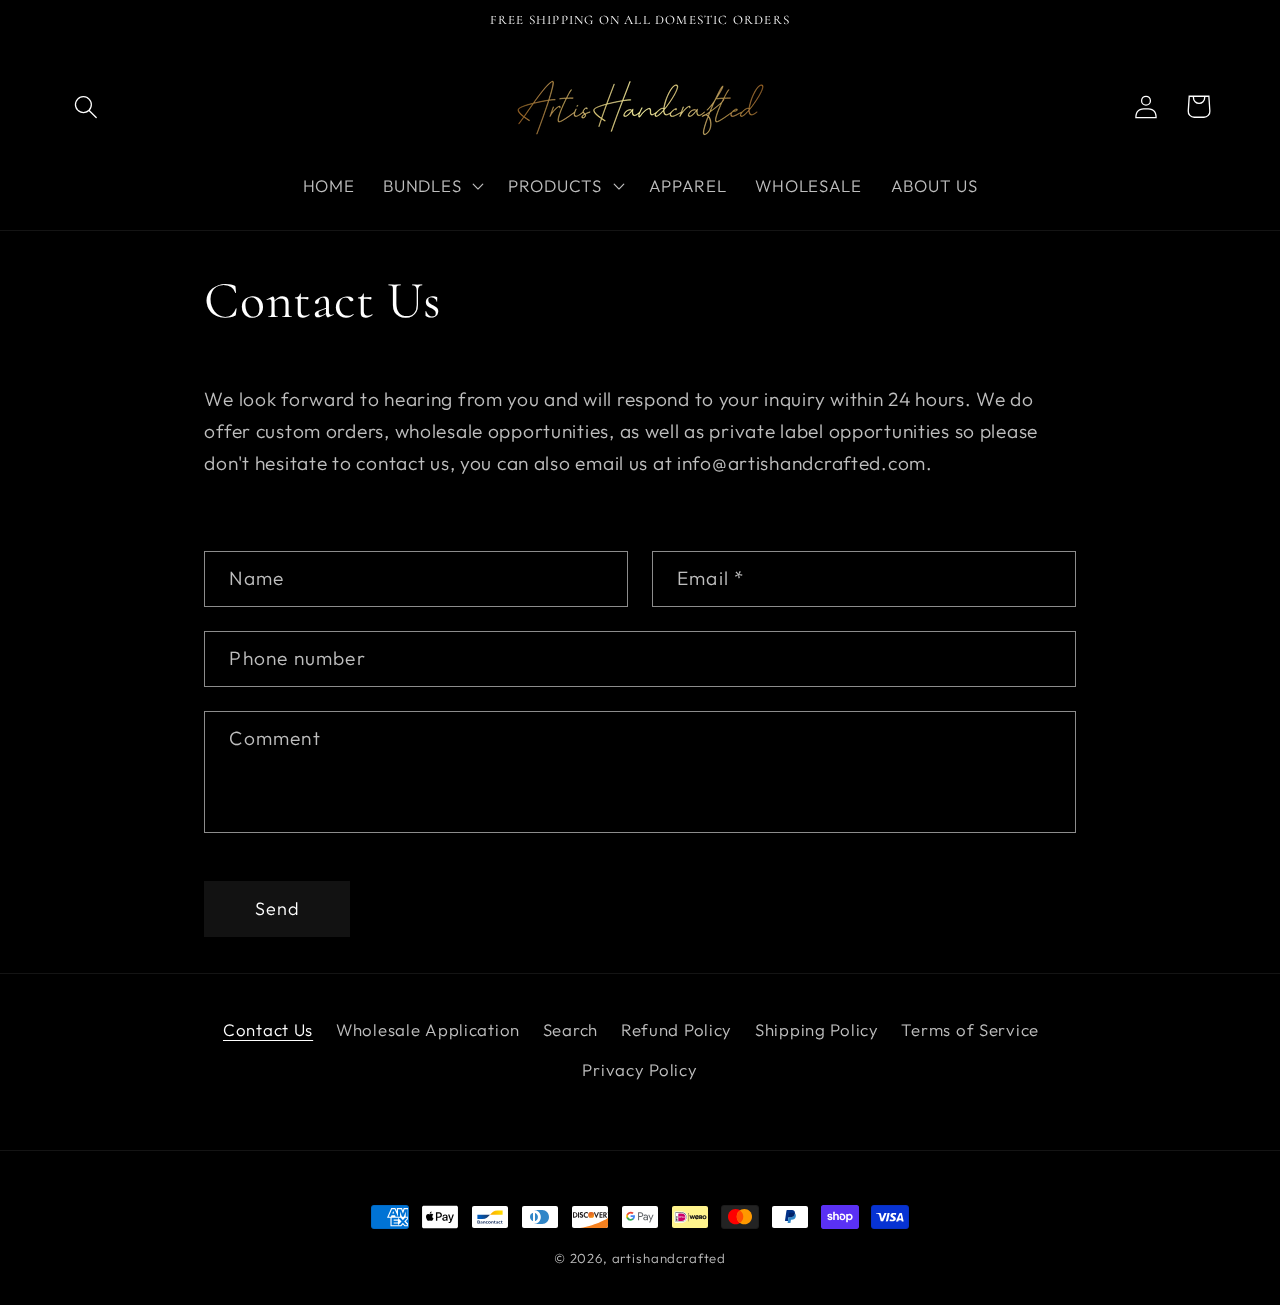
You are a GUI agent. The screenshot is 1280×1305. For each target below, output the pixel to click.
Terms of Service (970, 1029)
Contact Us (268, 1029)
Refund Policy (676, 1029)
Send (278, 908)
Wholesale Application (428, 1029)
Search (570, 1029)
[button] (86, 106)
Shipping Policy (817, 1029)
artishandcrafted (669, 1258)
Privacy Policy (639, 1069)
